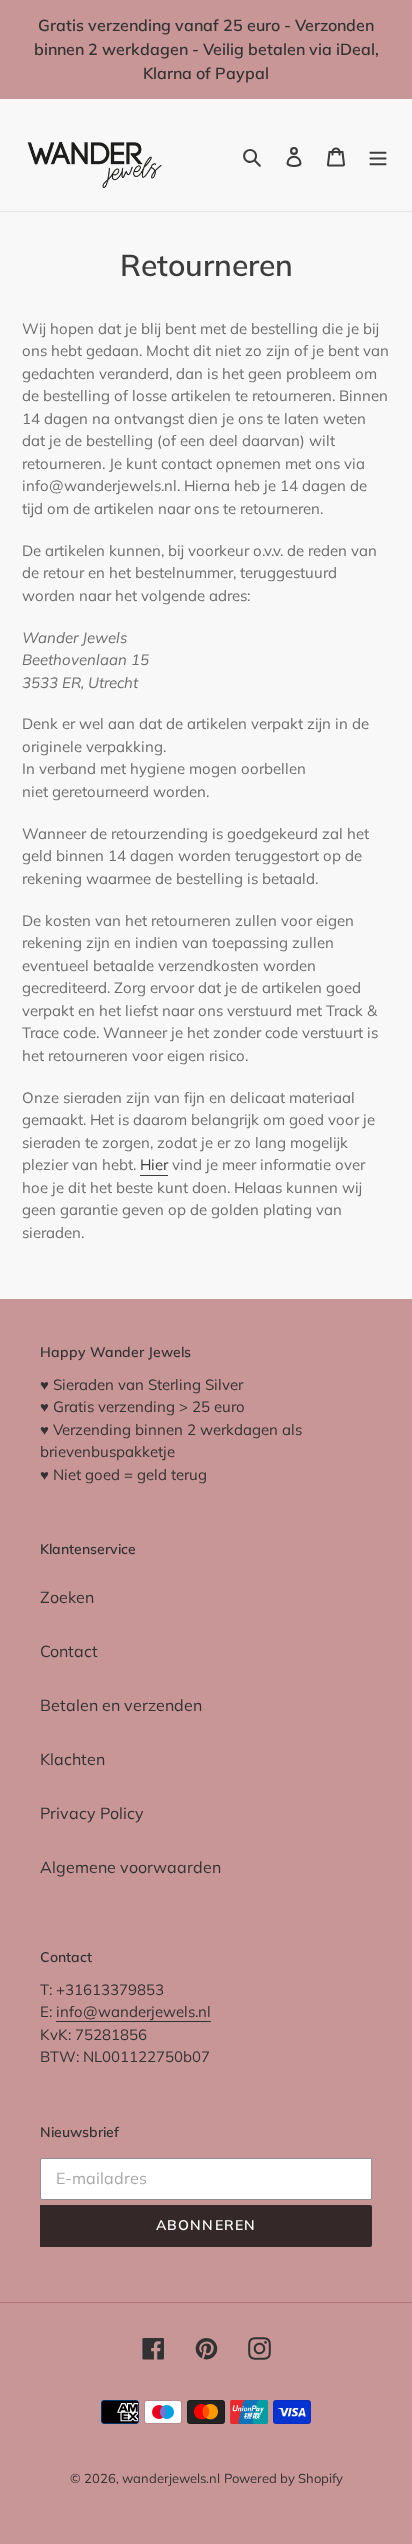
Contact (69, 1651)
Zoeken (67, 1597)
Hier (154, 1164)
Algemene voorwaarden (130, 1867)
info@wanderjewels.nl (133, 2011)
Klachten (72, 1759)
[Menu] (378, 155)
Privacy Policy (92, 1813)
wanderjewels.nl (171, 2478)
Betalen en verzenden (121, 1705)
